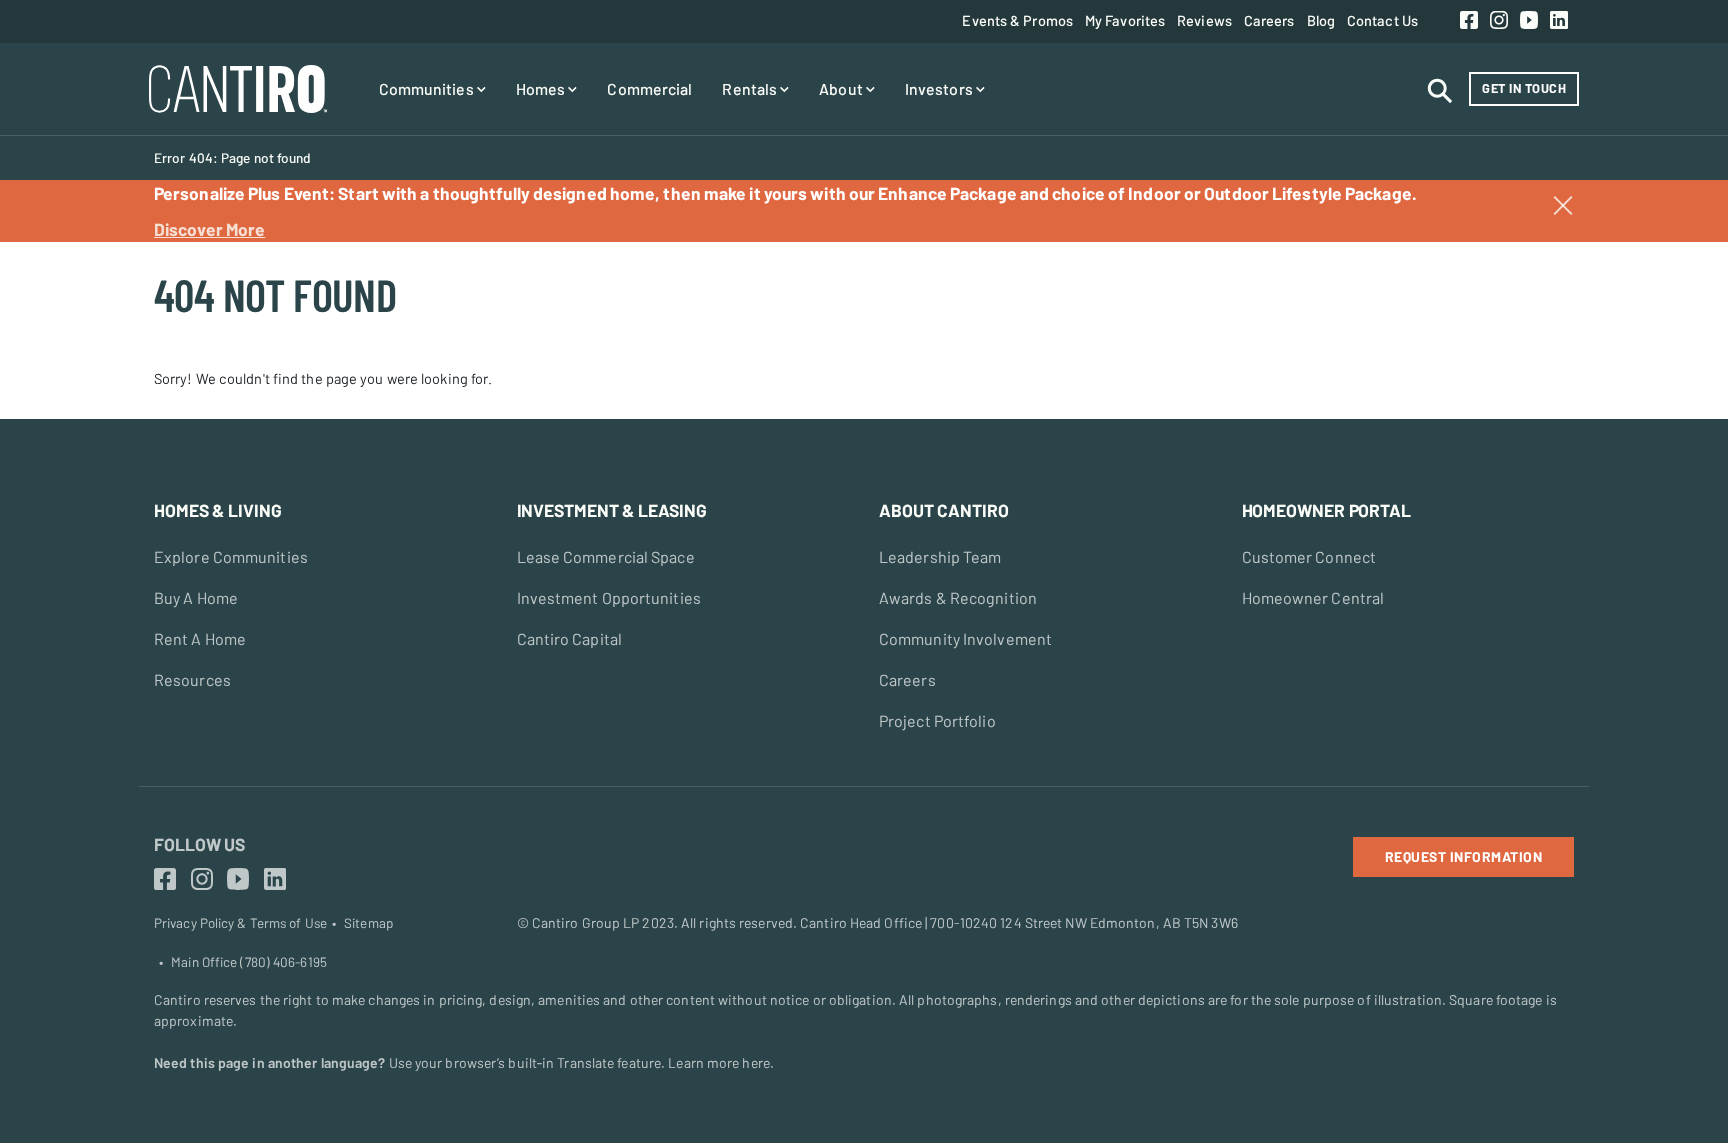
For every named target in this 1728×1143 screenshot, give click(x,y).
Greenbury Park (938, 261)
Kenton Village (61, 252)
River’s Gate (1085, 261)
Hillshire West (729, 261)
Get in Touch (1524, 88)
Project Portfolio (937, 720)
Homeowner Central (1313, 597)
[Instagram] (1499, 21)
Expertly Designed (750, 325)
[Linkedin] (1559, 21)
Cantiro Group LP (586, 922)
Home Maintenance (988, 325)
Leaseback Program (1241, 261)
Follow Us (199, 844)
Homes (542, 88)
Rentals (751, 88)
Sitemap (368, 923)
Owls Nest (1265, 263)
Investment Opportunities (609, 597)
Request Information (1464, 856)
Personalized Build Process (779, 261)
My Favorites (1125, 20)
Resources (192, 679)
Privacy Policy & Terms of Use (240, 923)
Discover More (209, 229)
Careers (1269, 20)
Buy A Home (196, 597)
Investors (940, 88)
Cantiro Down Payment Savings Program (504, 261)
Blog (1321, 20)
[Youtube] (1529, 21)
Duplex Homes (420, 261)
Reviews (1204, 20)
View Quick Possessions (882, 261)
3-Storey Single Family (660, 261)
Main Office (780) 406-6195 (249, 962)
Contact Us (1382, 20)
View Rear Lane (65, 252)
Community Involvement (965, 638)
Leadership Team (940, 556)
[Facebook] (1469, 21)
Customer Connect (1309, 556)
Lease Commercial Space (606, 556)
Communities (428, 88)
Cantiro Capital (570, 638)
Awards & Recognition (958, 597)
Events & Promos (1017, 20)
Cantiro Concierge (984, 261)
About (1037, 261)
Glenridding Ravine (433, 261)
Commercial (649, 88)
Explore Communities (231, 556)
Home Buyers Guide (436, 325)
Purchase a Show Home (90, 252)
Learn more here (719, 1062)
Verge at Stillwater (638, 261)
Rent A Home (200, 638)
